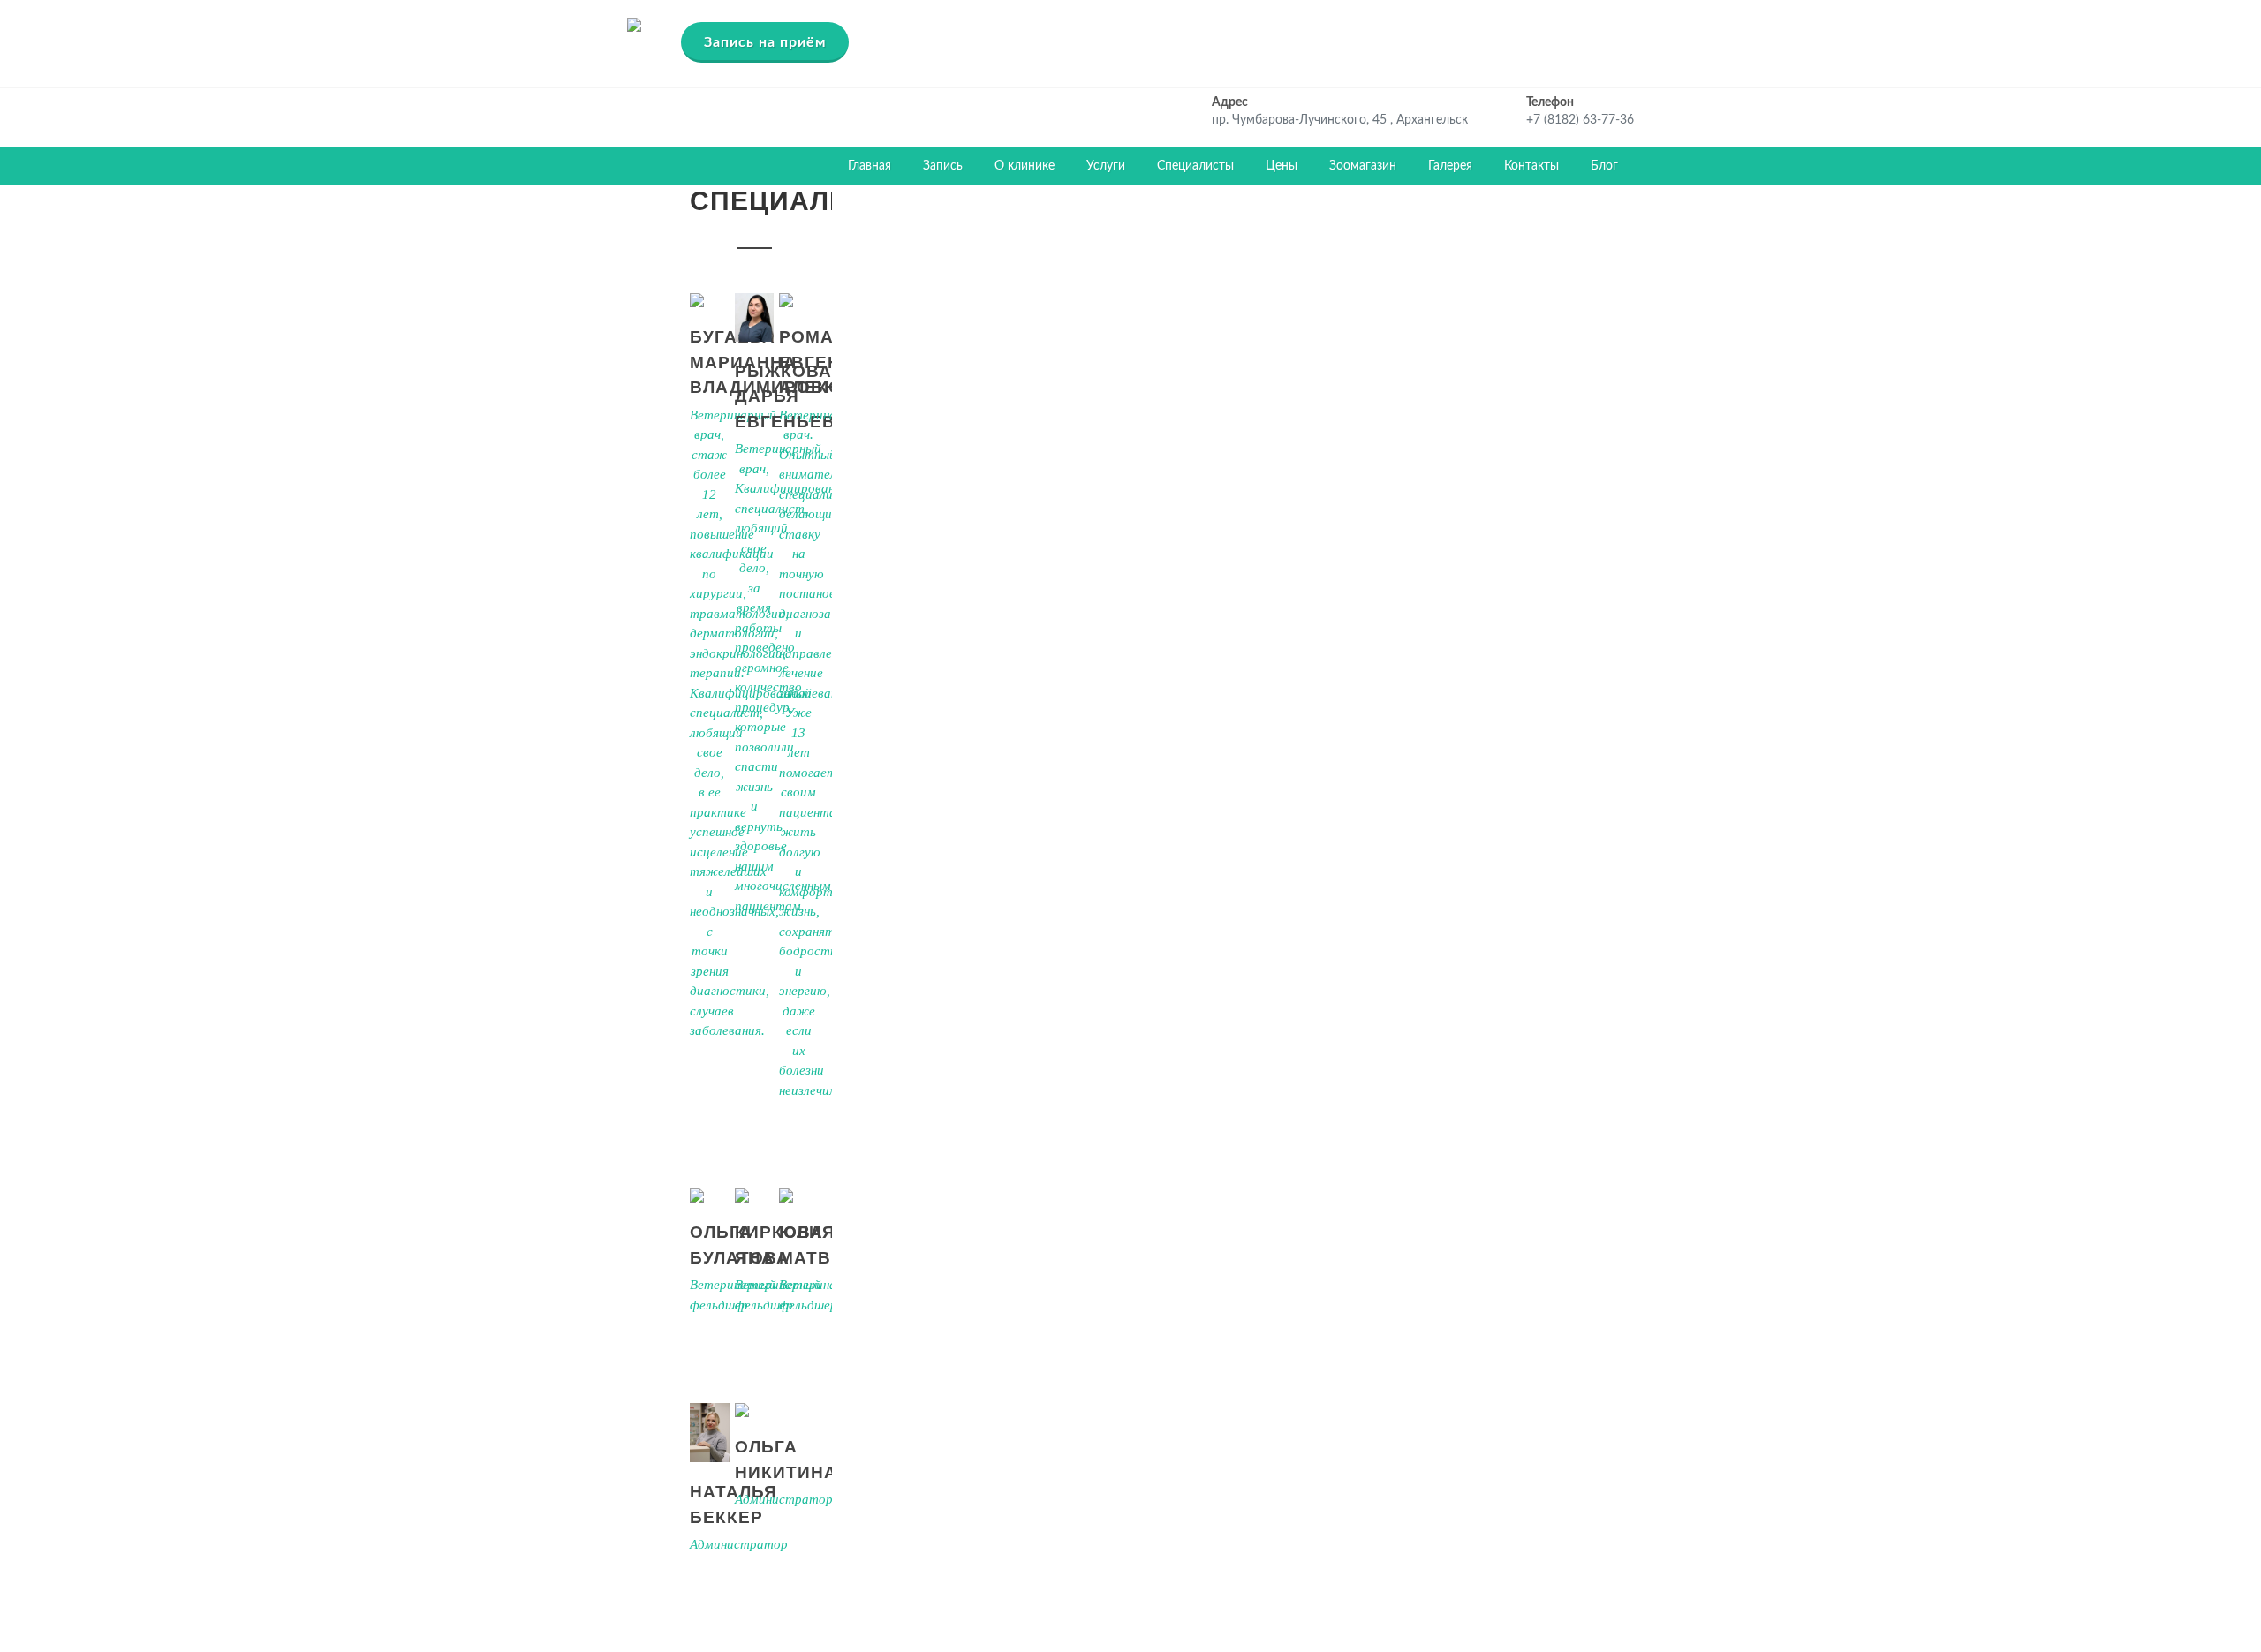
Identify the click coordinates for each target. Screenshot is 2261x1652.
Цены (1282, 166)
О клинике (1025, 166)
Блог (1604, 166)
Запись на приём (765, 42)
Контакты (1531, 166)
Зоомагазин (1363, 166)
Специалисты (1195, 166)
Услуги (1106, 166)
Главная (870, 166)
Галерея (1450, 166)
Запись (943, 166)
